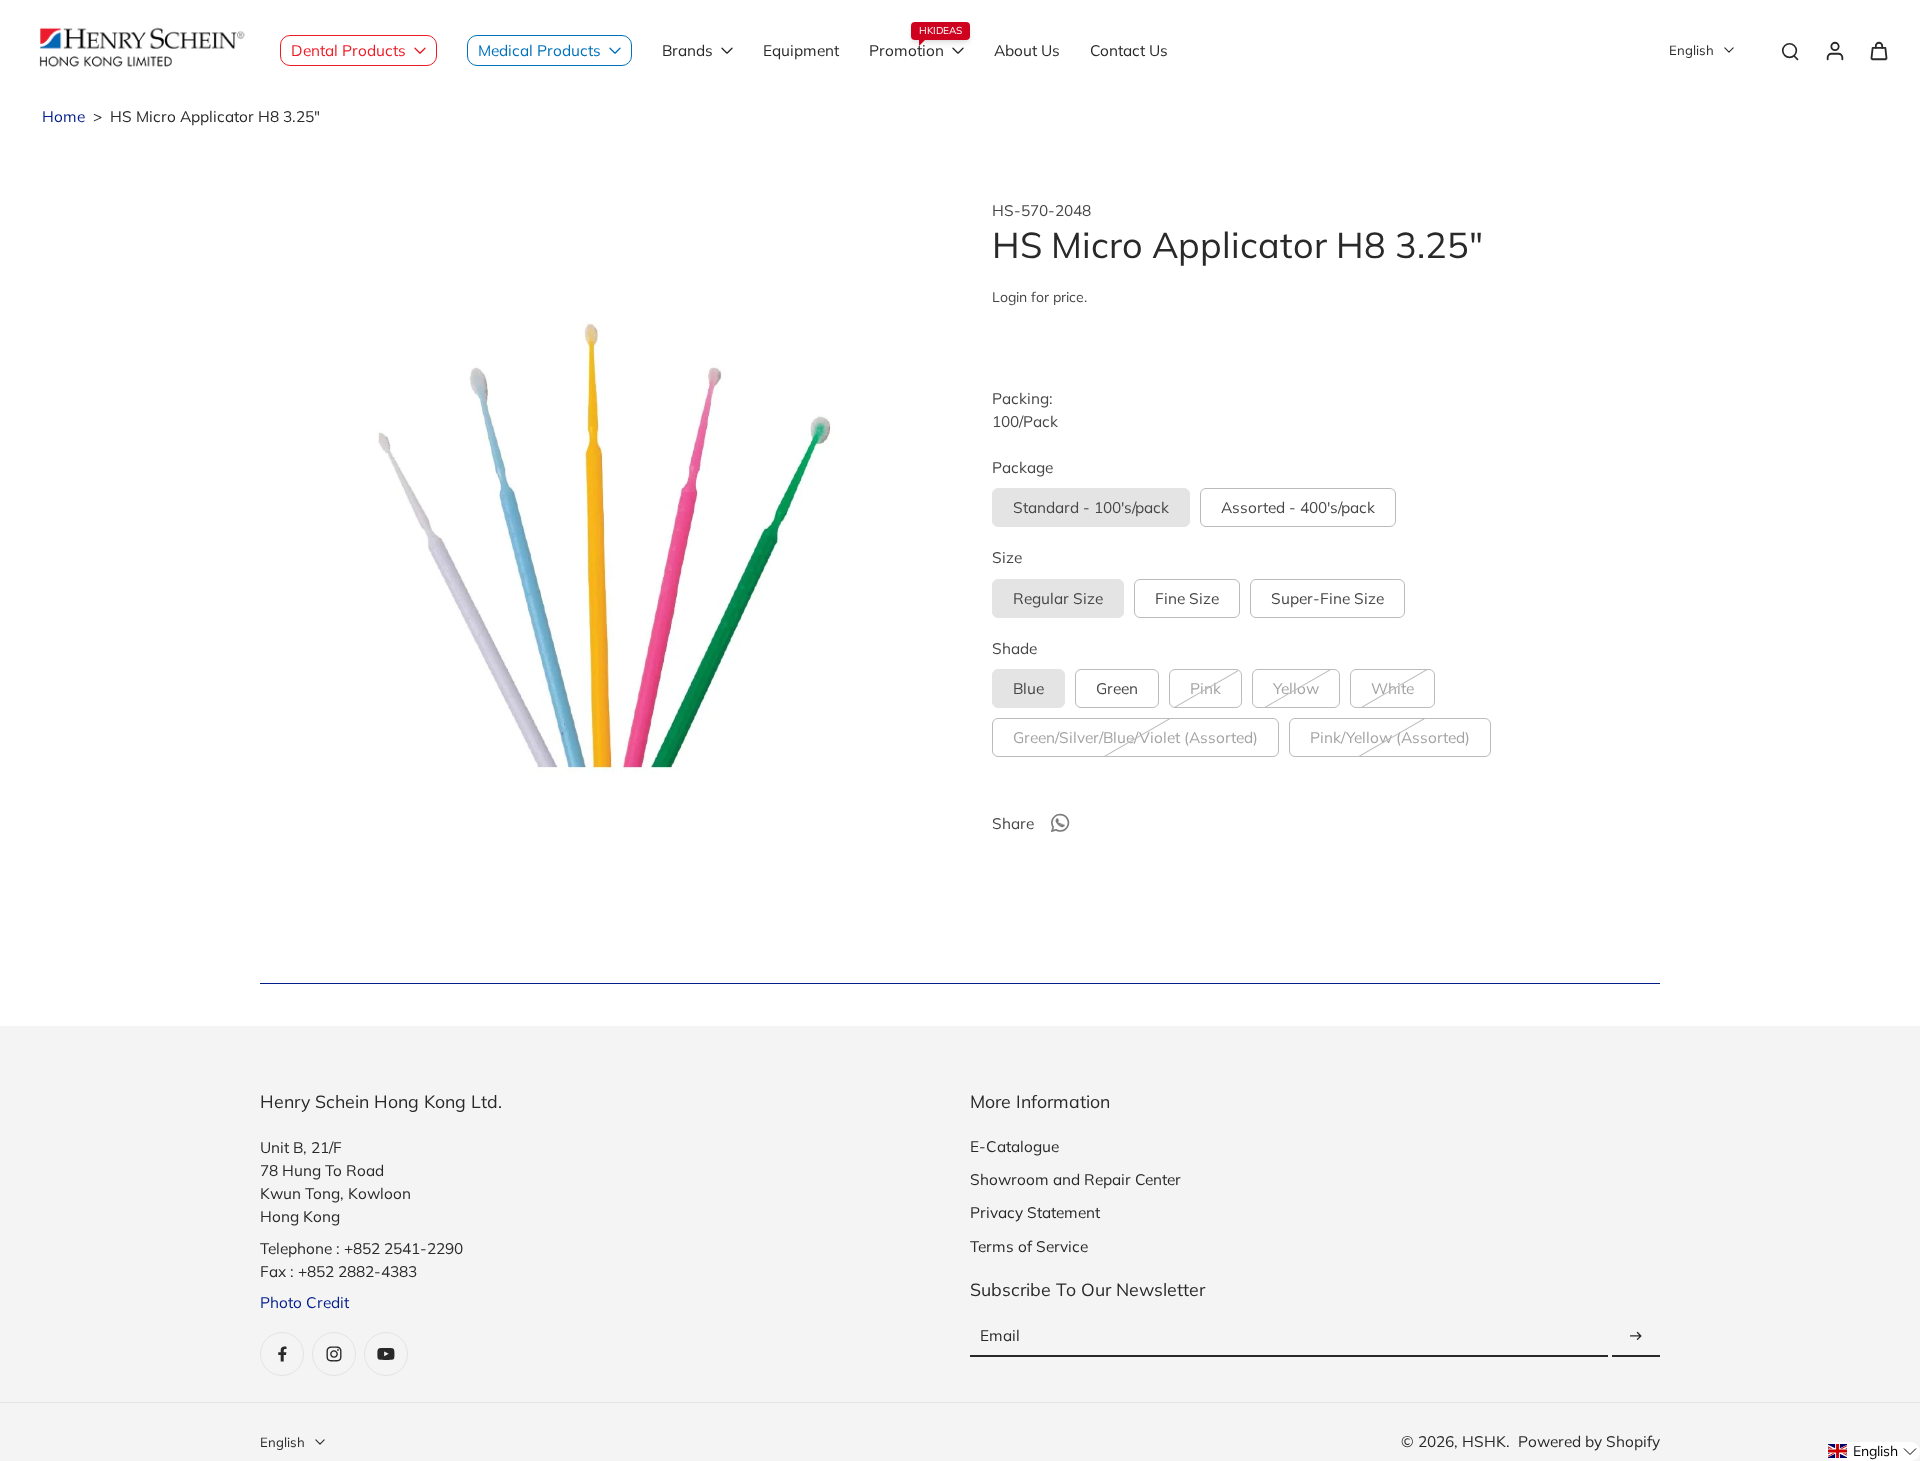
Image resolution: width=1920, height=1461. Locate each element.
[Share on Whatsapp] (1060, 823)
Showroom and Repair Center (1075, 1179)
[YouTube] (386, 1354)
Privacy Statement (1035, 1212)
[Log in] (1834, 50)
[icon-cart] (1878, 50)
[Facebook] (282, 1354)
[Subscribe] (1636, 1336)
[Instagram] (334, 1354)
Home (63, 116)
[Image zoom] (594, 535)
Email (1000, 1336)
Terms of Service (1029, 1246)
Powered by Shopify (1589, 1441)
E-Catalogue (1014, 1146)
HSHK (1484, 1441)
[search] (1790, 50)
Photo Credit (304, 1302)
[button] (1873, 1451)
